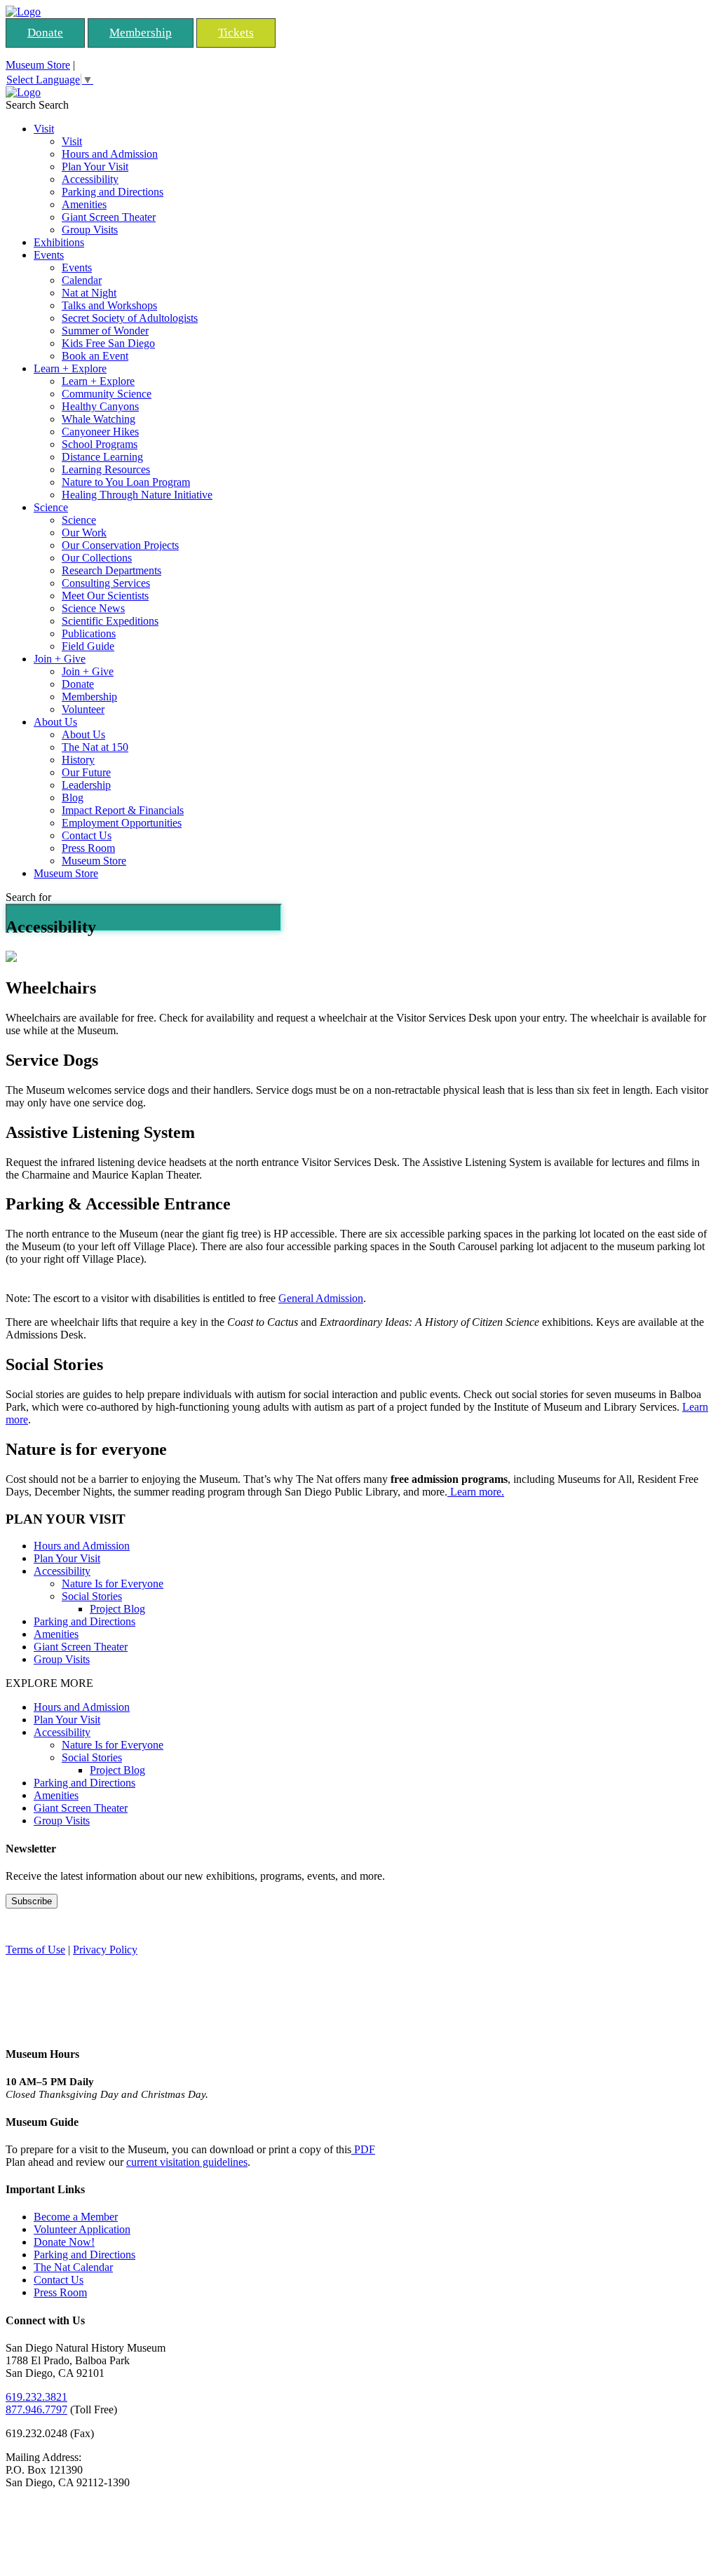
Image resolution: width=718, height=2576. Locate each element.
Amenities (84, 204)
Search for (28, 897)
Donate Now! (64, 2242)
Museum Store (38, 65)
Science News (93, 608)
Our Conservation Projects (120, 545)
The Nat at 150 (95, 747)
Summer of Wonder (105, 331)
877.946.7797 (36, 2409)
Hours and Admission (110, 154)
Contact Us (87, 835)
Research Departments (111, 570)
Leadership (86, 785)
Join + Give (60, 659)
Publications (89, 633)
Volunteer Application (82, 2229)
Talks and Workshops (109, 305)
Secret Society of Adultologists (130, 318)
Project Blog (117, 1609)
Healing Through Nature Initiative (137, 495)
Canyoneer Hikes (100, 432)
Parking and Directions (113, 192)
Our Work (84, 533)
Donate (45, 33)
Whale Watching (99, 419)
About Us (55, 722)
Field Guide (88, 646)
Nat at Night (89, 293)
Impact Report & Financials (123, 810)
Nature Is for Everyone (113, 1584)
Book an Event (95, 356)
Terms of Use (35, 1950)
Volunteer (83, 709)
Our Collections (97, 558)
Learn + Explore (70, 368)
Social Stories (92, 1596)
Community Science (107, 394)
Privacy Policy (105, 1950)
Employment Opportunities (122, 823)
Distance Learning (102, 457)
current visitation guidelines (187, 2162)
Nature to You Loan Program (126, 482)
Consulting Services (106, 583)
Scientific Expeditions (110, 621)
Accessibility (90, 179)
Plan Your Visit (95, 167)
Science (51, 507)
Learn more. (476, 1492)
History (78, 760)
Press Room (88, 848)
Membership (141, 33)
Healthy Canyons (100, 406)
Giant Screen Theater (109, 217)
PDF (363, 2149)
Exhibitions (59, 242)
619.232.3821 (36, 2397)
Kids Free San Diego (108, 343)
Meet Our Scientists (105, 596)
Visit (44, 129)
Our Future (86, 772)
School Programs (100, 444)
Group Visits (90, 230)
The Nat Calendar (73, 2267)
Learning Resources (106, 469)
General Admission (321, 1298)
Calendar (82, 280)
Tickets (236, 33)
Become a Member (76, 2217)
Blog (73, 798)
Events (49, 255)
